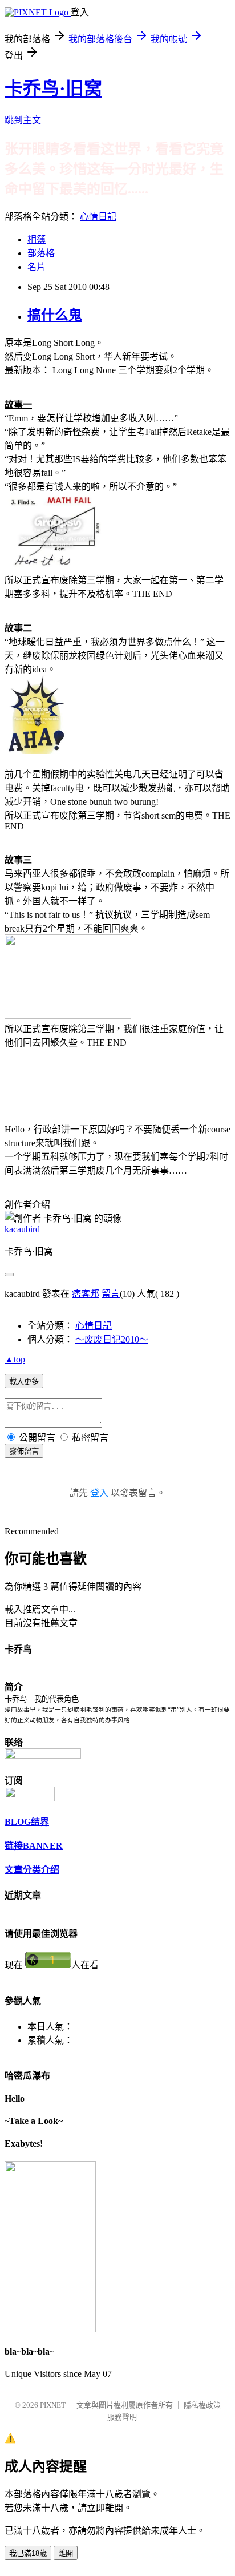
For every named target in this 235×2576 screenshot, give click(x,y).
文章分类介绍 (32, 1870)
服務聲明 (122, 2417)
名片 (37, 267)
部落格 (41, 253)
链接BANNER (34, 1846)
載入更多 (24, 1382)
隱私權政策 (202, 2405)
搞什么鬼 (55, 315)
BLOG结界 (27, 1822)
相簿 (37, 239)
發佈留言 (24, 1451)
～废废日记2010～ (112, 1339)
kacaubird (22, 1229)
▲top (15, 1359)
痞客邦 (86, 1294)
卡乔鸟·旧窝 (53, 88)
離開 (66, 2553)
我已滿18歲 (28, 2553)
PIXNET (53, 2405)
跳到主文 (23, 120)
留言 (111, 1294)
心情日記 (98, 217)
